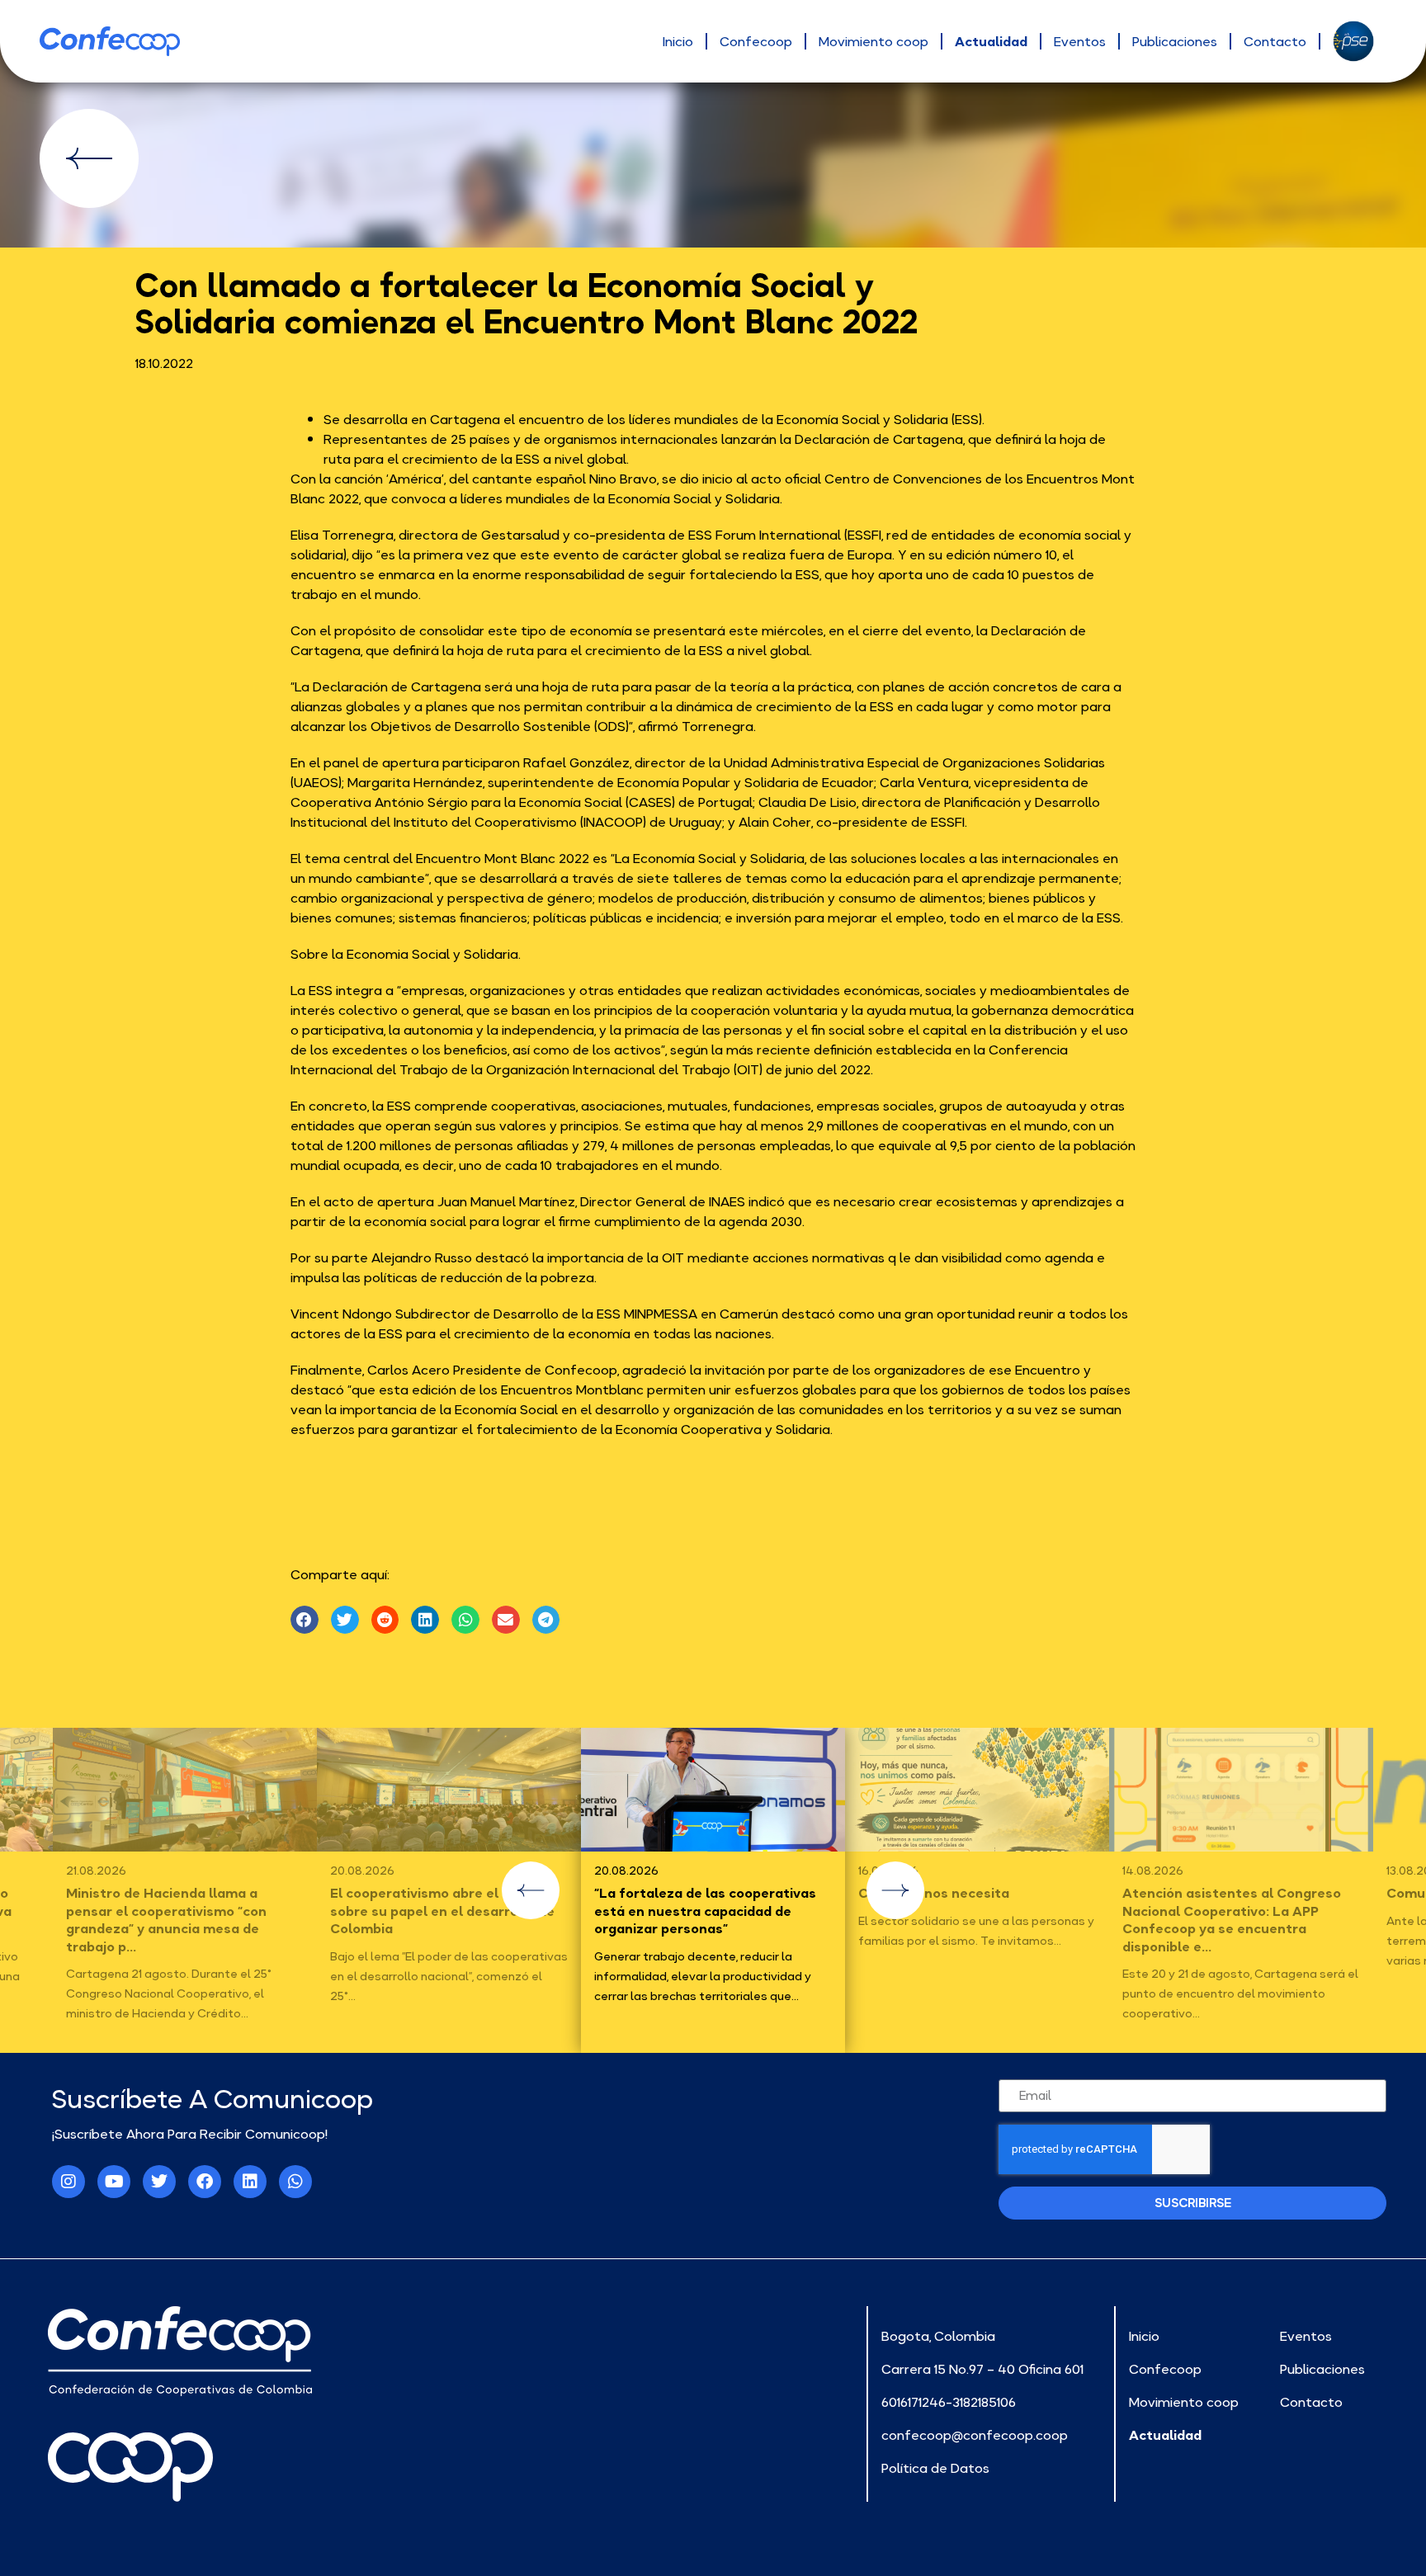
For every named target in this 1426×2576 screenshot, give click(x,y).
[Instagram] (68, 2182)
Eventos (1080, 41)
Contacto (1275, 41)
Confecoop (756, 41)
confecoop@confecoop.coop (975, 2435)
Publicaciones (1175, 41)
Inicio (678, 41)
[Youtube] (114, 2182)
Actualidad (991, 41)
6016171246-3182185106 (949, 2402)
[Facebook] (205, 2182)
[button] (305, 1620)
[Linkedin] (250, 2182)
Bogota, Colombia (938, 2336)
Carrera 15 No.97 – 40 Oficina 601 (982, 2369)
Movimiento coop (874, 41)
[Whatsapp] (295, 2182)
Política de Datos (935, 2468)
